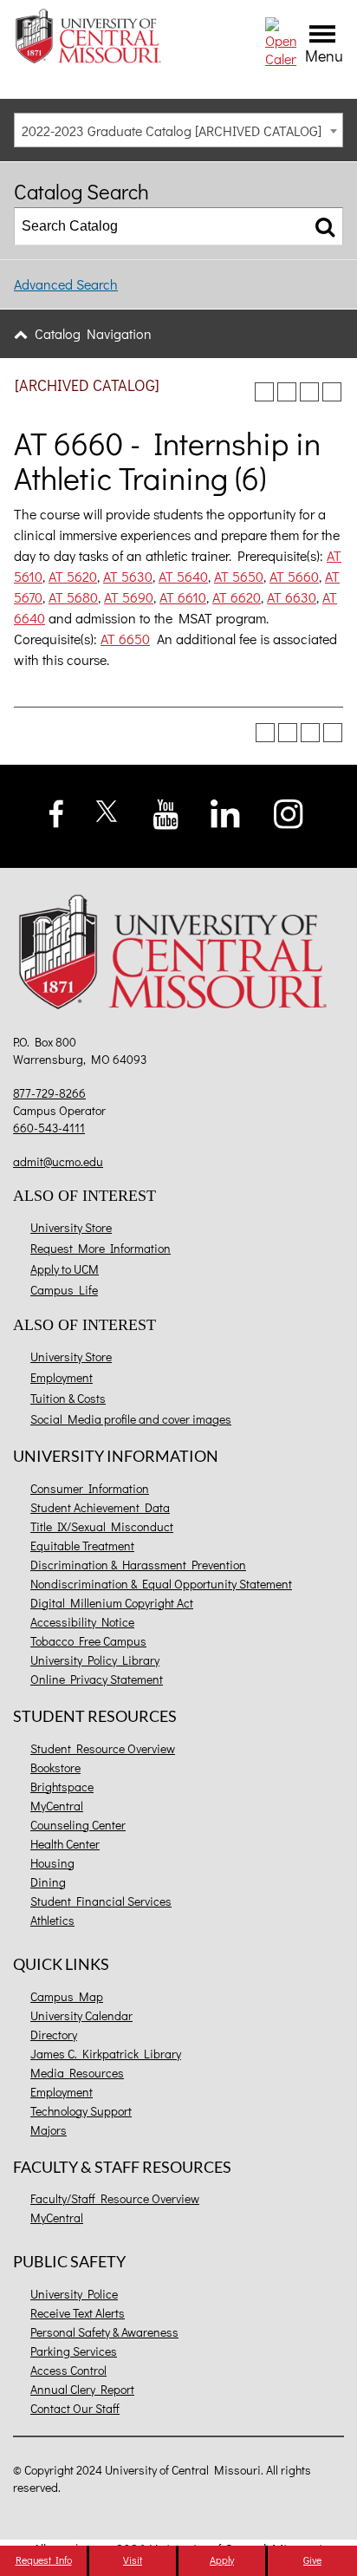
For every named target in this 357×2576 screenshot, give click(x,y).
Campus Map (67, 1996)
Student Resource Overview (103, 1748)
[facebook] (57, 811)
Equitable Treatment (82, 1546)
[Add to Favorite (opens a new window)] (264, 392)
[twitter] (107, 809)
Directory (54, 2035)
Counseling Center (78, 1825)
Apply (222, 2560)
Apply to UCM (65, 1269)
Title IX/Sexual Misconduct (102, 1526)
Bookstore (55, 1767)
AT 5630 (128, 576)
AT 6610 (183, 597)
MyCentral (57, 1806)
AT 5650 (239, 576)
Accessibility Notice (82, 1622)
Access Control (68, 2370)
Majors (49, 2130)
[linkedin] (225, 812)
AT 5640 (183, 576)
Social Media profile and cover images (131, 1419)
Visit (133, 2560)
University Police (74, 2294)
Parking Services (74, 2351)
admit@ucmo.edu (58, 1161)
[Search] (325, 226)
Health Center (65, 1844)
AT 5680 (73, 597)
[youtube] (166, 812)
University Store (71, 1227)
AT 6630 (292, 597)
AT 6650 (125, 639)
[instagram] (289, 812)
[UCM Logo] (178, 955)
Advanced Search (66, 284)
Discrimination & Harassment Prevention (138, 1565)
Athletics (52, 1920)
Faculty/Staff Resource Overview (115, 2198)
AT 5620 (73, 576)
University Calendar (81, 2015)
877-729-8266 (49, 1093)
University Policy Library (95, 1660)
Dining (48, 1882)
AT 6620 (237, 597)
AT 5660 (294, 576)
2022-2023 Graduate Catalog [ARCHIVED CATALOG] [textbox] (172, 130)
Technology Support (81, 2111)
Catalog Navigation (93, 333)
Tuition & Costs (68, 1398)
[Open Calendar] (281, 40)
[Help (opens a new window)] (332, 392)
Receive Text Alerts (78, 2313)
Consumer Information (90, 1488)
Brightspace (62, 1787)
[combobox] (178, 130)
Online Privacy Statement (97, 1679)
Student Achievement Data (100, 1507)
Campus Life (64, 1290)
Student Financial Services (101, 1901)
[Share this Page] (287, 392)
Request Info (44, 2560)
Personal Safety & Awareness (104, 2332)
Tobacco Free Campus (88, 1641)
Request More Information (101, 1248)
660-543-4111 (49, 1128)
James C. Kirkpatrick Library (106, 2054)
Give (312, 2560)
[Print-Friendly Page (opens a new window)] (309, 392)
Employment (62, 1377)
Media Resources (77, 2073)
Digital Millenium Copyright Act (112, 1603)
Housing (52, 1863)
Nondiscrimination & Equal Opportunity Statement (161, 1584)
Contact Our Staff (75, 2408)
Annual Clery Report (82, 2389)
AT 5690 (129, 597)
